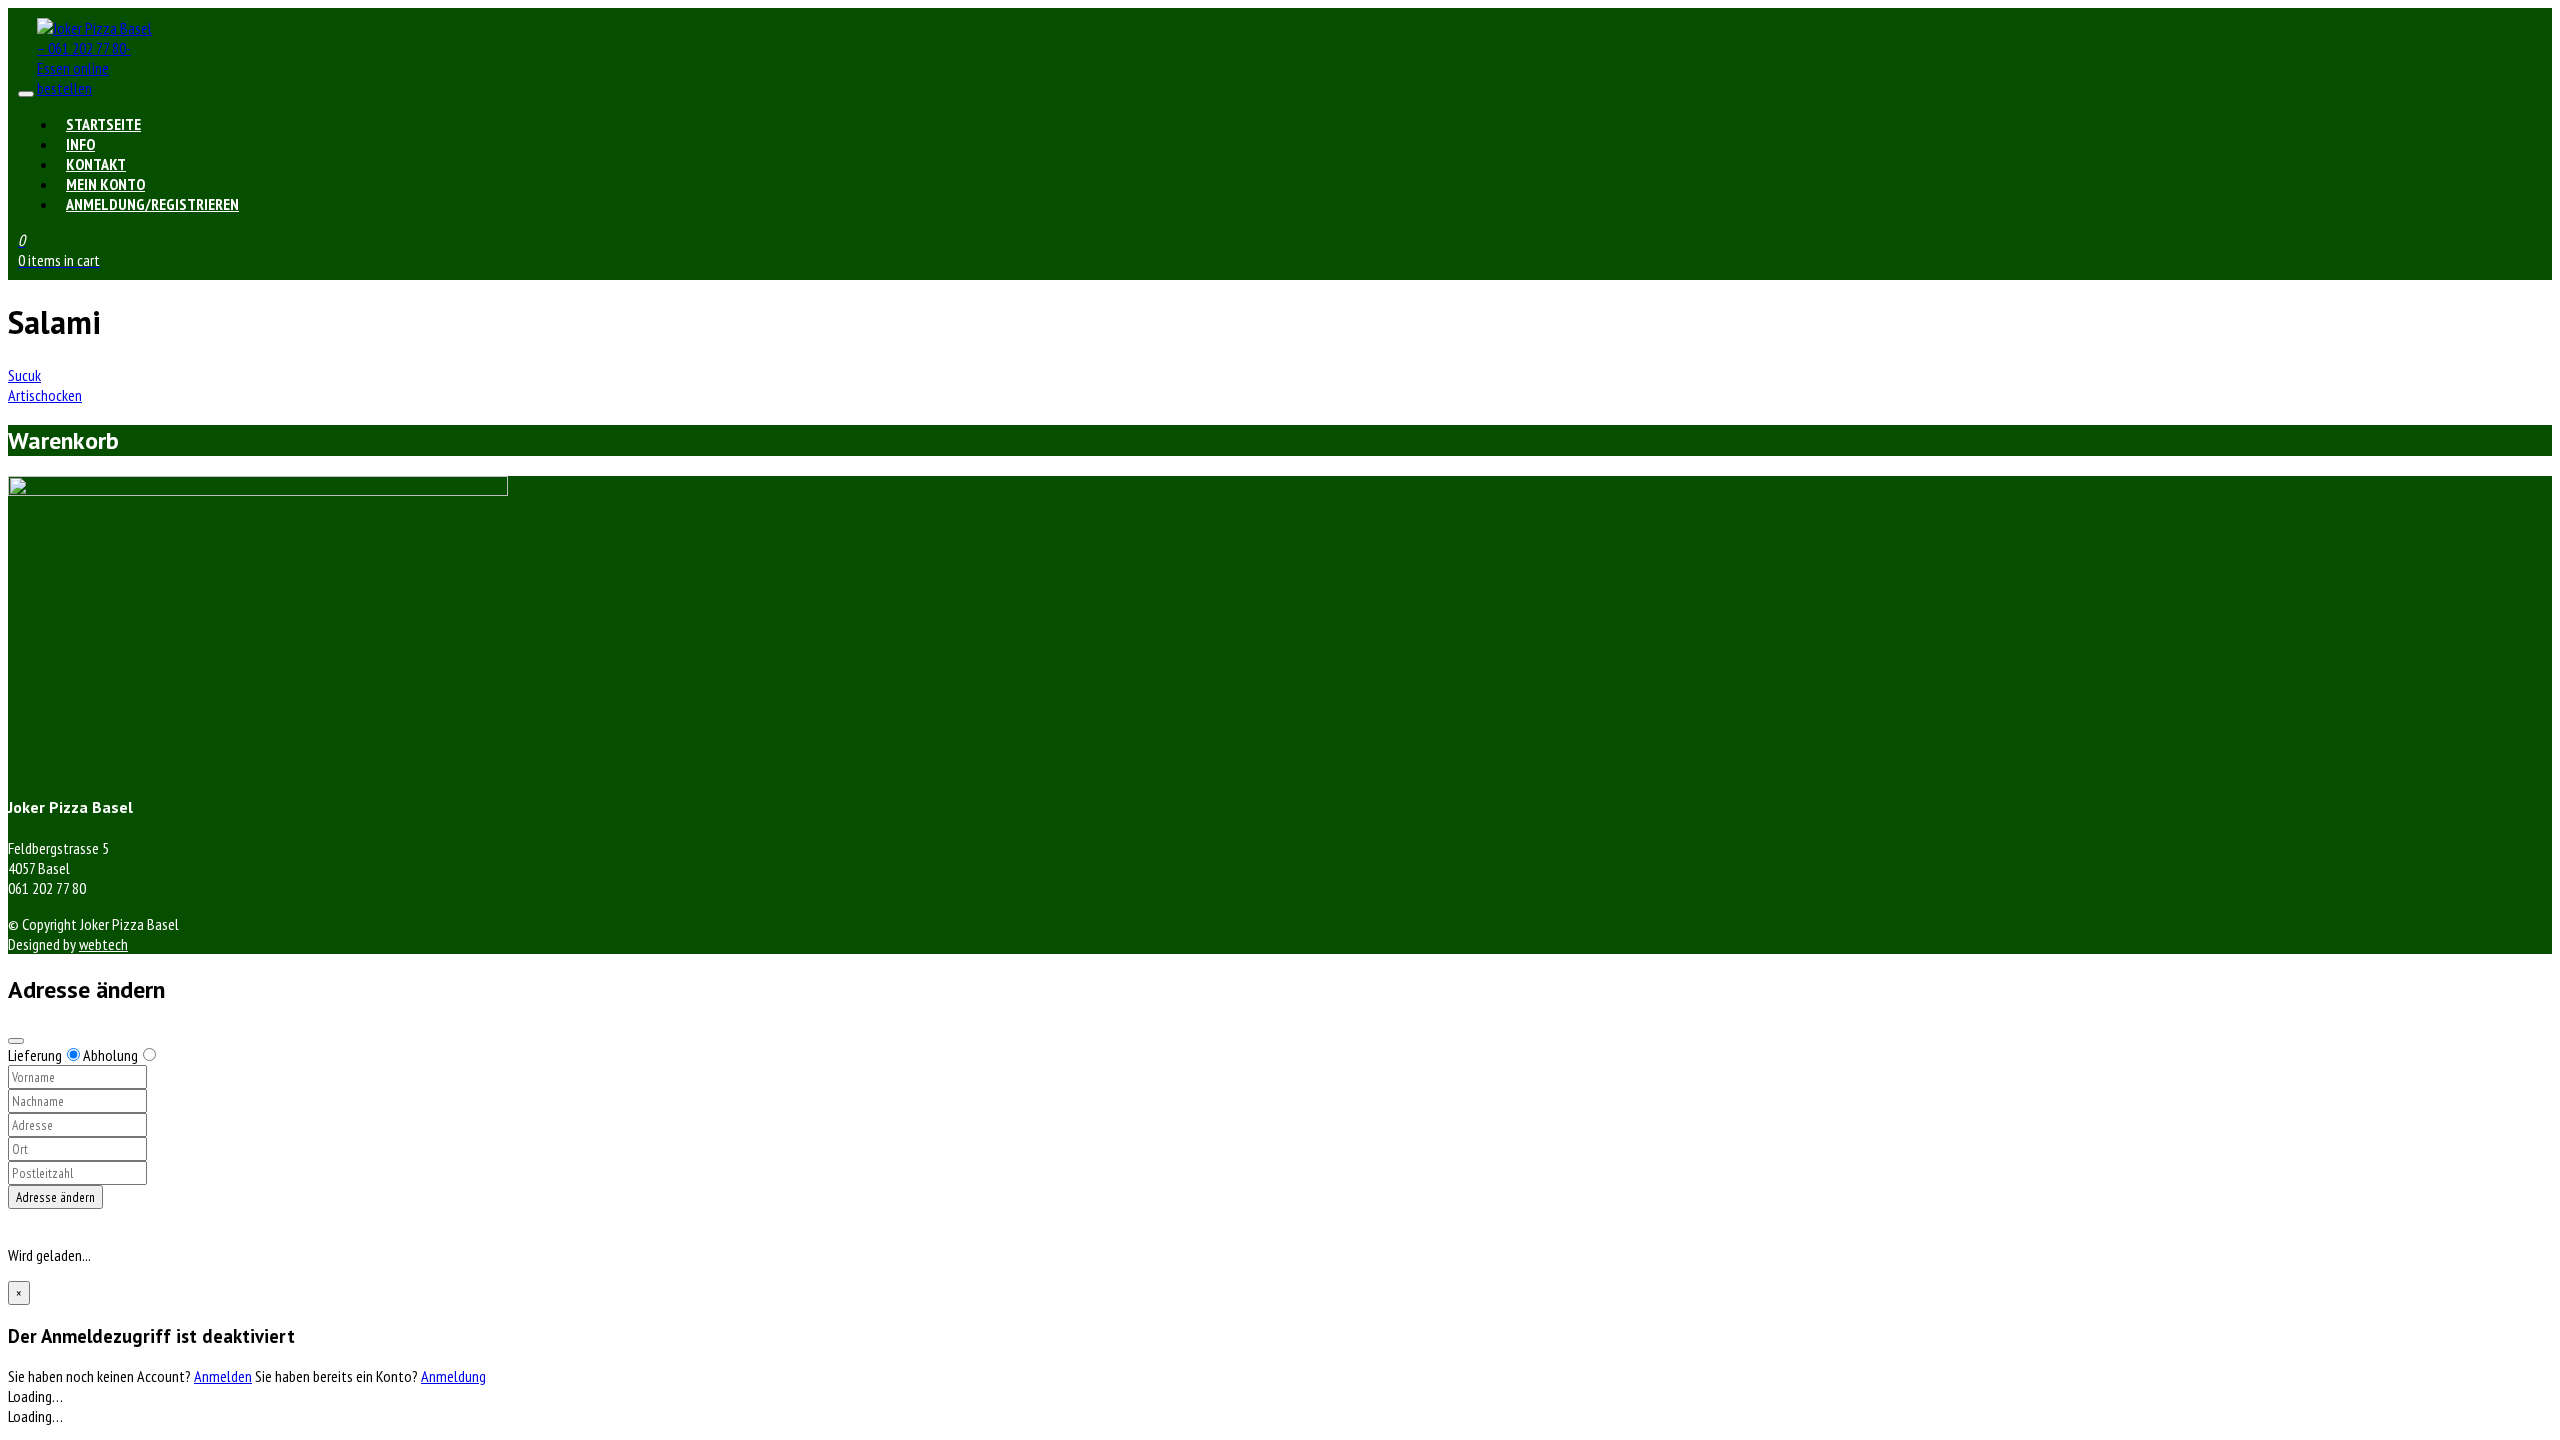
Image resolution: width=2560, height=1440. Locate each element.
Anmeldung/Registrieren (152, 204)
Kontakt (96, 164)
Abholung (110, 1055)
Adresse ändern (55, 1197)
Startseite (103, 124)
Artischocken (45, 395)
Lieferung (35, 1055)
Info (80, 144)
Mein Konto (105, 184)
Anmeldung (453, 1376)
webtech (103, 944)
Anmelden (223, 1376)
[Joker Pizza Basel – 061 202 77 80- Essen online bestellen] (97, 88)
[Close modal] (16, 1041)
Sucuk (24, 375)
